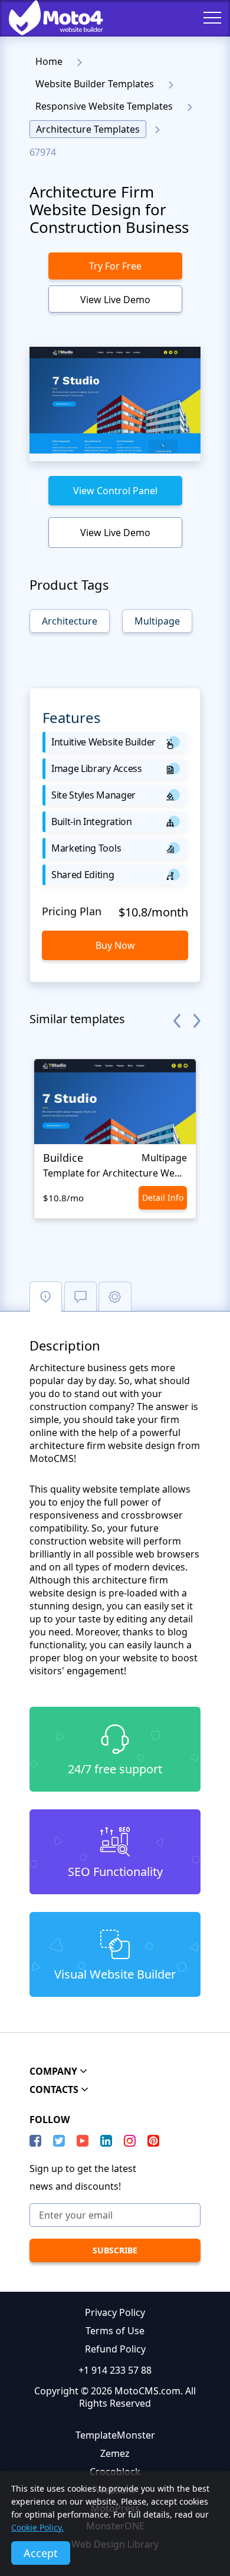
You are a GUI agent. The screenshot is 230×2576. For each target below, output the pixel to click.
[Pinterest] (153, 2141)
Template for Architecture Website (115, 1173)
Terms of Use (115, 2331)
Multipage (157, 621)
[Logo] (47, 18)
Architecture (70, 621)
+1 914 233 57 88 (115, 2370)
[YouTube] (83, 2141)
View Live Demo (115, 300)
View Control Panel (115, 491)
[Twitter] (59, 2141)
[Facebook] (35, 2141)
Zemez (115, 2453)
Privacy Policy (115, 2312)
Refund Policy (115, 2349)
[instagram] (130, 2141)
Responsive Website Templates (104, 106)
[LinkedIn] (106, 2141)
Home (49, 61)
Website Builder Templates (95, 84)
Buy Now (115, 945)
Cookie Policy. (37, 2527)
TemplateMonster (115, 2435)
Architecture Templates (88, 129)
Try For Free (115, 266)
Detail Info (163, 1197)
